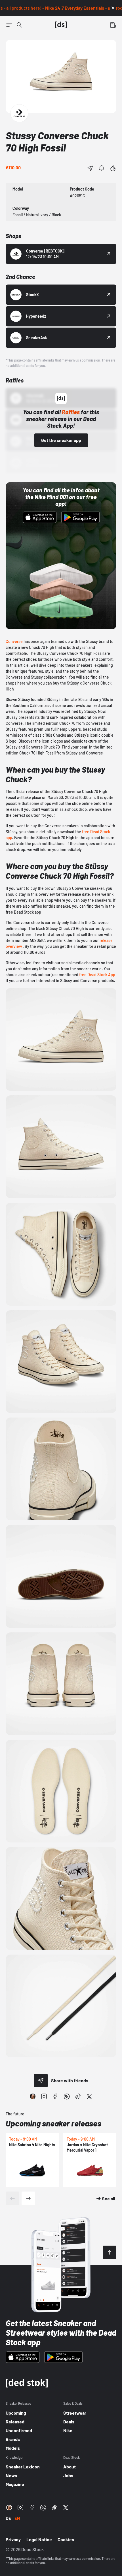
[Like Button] (113, 168)
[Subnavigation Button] (9, 25)
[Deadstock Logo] (61, 25)
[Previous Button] (12, 2198)
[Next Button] (28, 2198)
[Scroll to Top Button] (110, 2252)
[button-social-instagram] (44, 2096)
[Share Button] (90, 168)
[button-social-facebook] (55, 2096)
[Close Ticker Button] (113, 8)
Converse (14, 641)
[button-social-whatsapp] (67, 2096)
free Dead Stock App (97, 975)
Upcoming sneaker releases (53, 2123)
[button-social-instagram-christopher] (33, 2096)
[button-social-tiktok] (78, 2096)
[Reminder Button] (102, 168)
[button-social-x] (89, 2096)
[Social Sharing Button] (41, 2081)
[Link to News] (19, 25)
